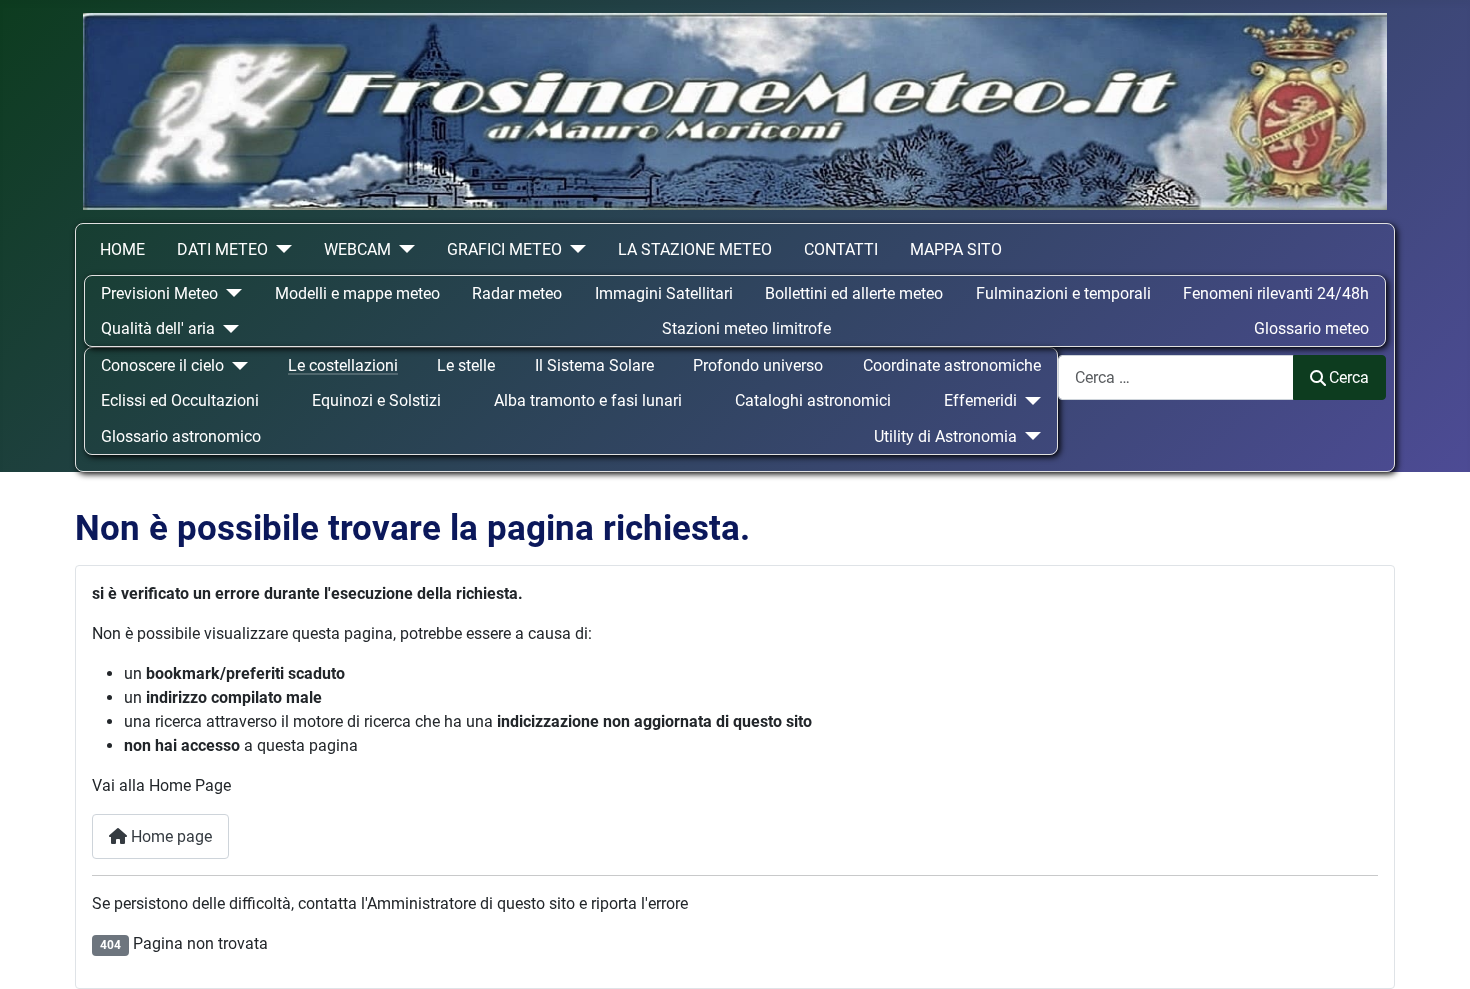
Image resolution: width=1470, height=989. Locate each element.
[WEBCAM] (403, 249)
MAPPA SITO (956, 249)
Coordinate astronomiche (952, 365)
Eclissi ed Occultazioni (180, 400)
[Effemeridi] (1029, 400)
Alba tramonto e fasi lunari (588, 400)
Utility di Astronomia (945, 436)
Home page (169, 836)
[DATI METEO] (280, 249)
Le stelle (466, 365)
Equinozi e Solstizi (376, 400)
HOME (122, 249)
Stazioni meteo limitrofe (746, 328)
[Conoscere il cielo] (236, 365)
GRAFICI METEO (504, 249)
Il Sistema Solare (594, 365)
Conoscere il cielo (162, 365)
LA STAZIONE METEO (695, 249)
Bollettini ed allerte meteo (854, 293)
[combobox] (1176, 377)
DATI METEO (222, 249)
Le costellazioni (343, 365)
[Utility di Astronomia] (1029, 436)
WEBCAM (357, 249)
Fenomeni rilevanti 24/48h (1276, 293)
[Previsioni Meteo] (230, 293)
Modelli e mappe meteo (357, 293)
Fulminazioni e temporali (1063, 293)
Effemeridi (980, 400)
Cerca (1349, 377)
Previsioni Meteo (159, 293)
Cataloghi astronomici (813, 400)
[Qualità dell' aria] (227, 328)
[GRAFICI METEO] (574, 249)
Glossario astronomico (181, 436)
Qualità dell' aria (158, 328)
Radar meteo (517, 293)
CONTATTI (841, 249)
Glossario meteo (1311, 328)
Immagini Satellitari (664, 293)
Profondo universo (758, 365)
